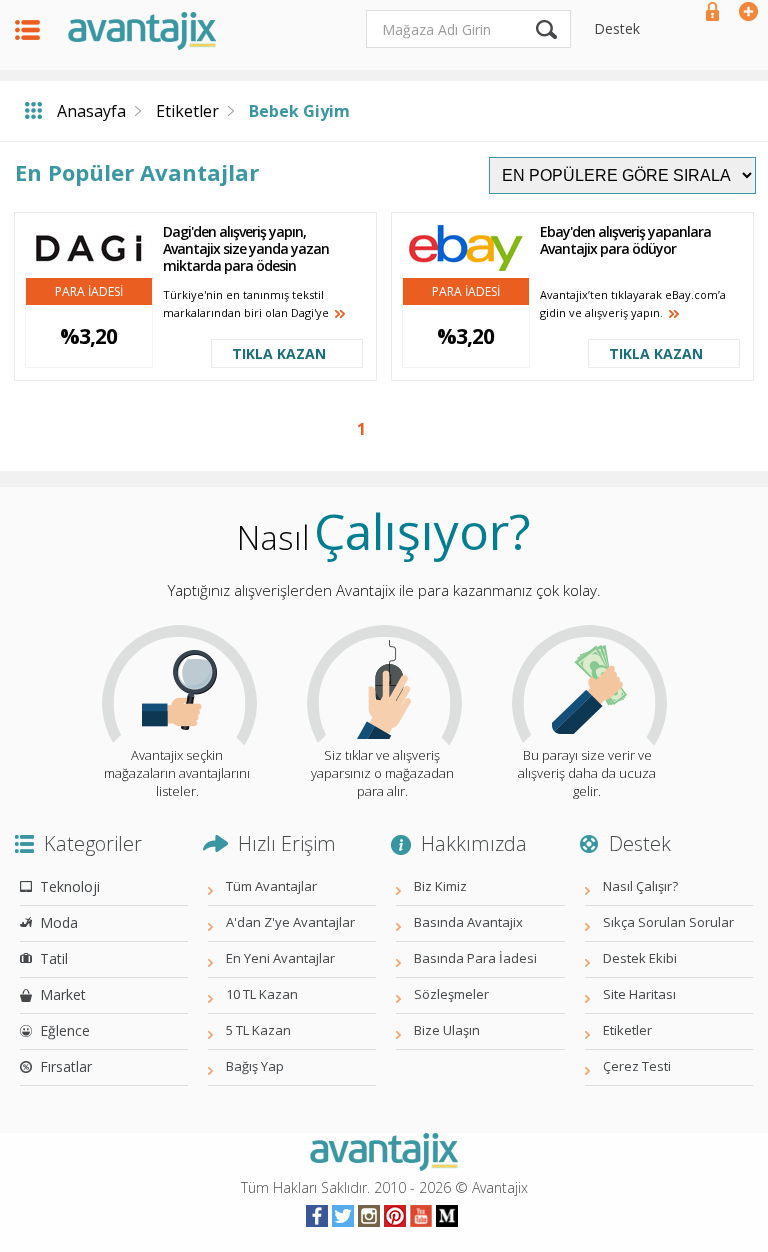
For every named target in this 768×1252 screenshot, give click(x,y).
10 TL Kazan (262, 994)
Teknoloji (70, 886)
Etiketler (187, 111)
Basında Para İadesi (475, 958)
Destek (617, 28)
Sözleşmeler (451, 994)
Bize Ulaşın (447, 1030)
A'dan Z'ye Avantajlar (290, 922)
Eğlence (65, 1030)
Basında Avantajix (468, 922)
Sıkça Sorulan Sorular (668, 922)
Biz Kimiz (440, 886)
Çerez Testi (637, 1066)
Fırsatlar (66, 1066)
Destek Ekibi (640, 958)
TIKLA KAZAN (279, 353)
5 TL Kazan (258, 1030)
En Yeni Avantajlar (280, 958)
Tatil (54, 958)
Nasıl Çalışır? (640, 886)
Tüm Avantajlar (271, 886)
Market (63, 994)
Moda (59, 922)
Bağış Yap (255, 1066)
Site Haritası (639, 994)
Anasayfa (91, 111)
